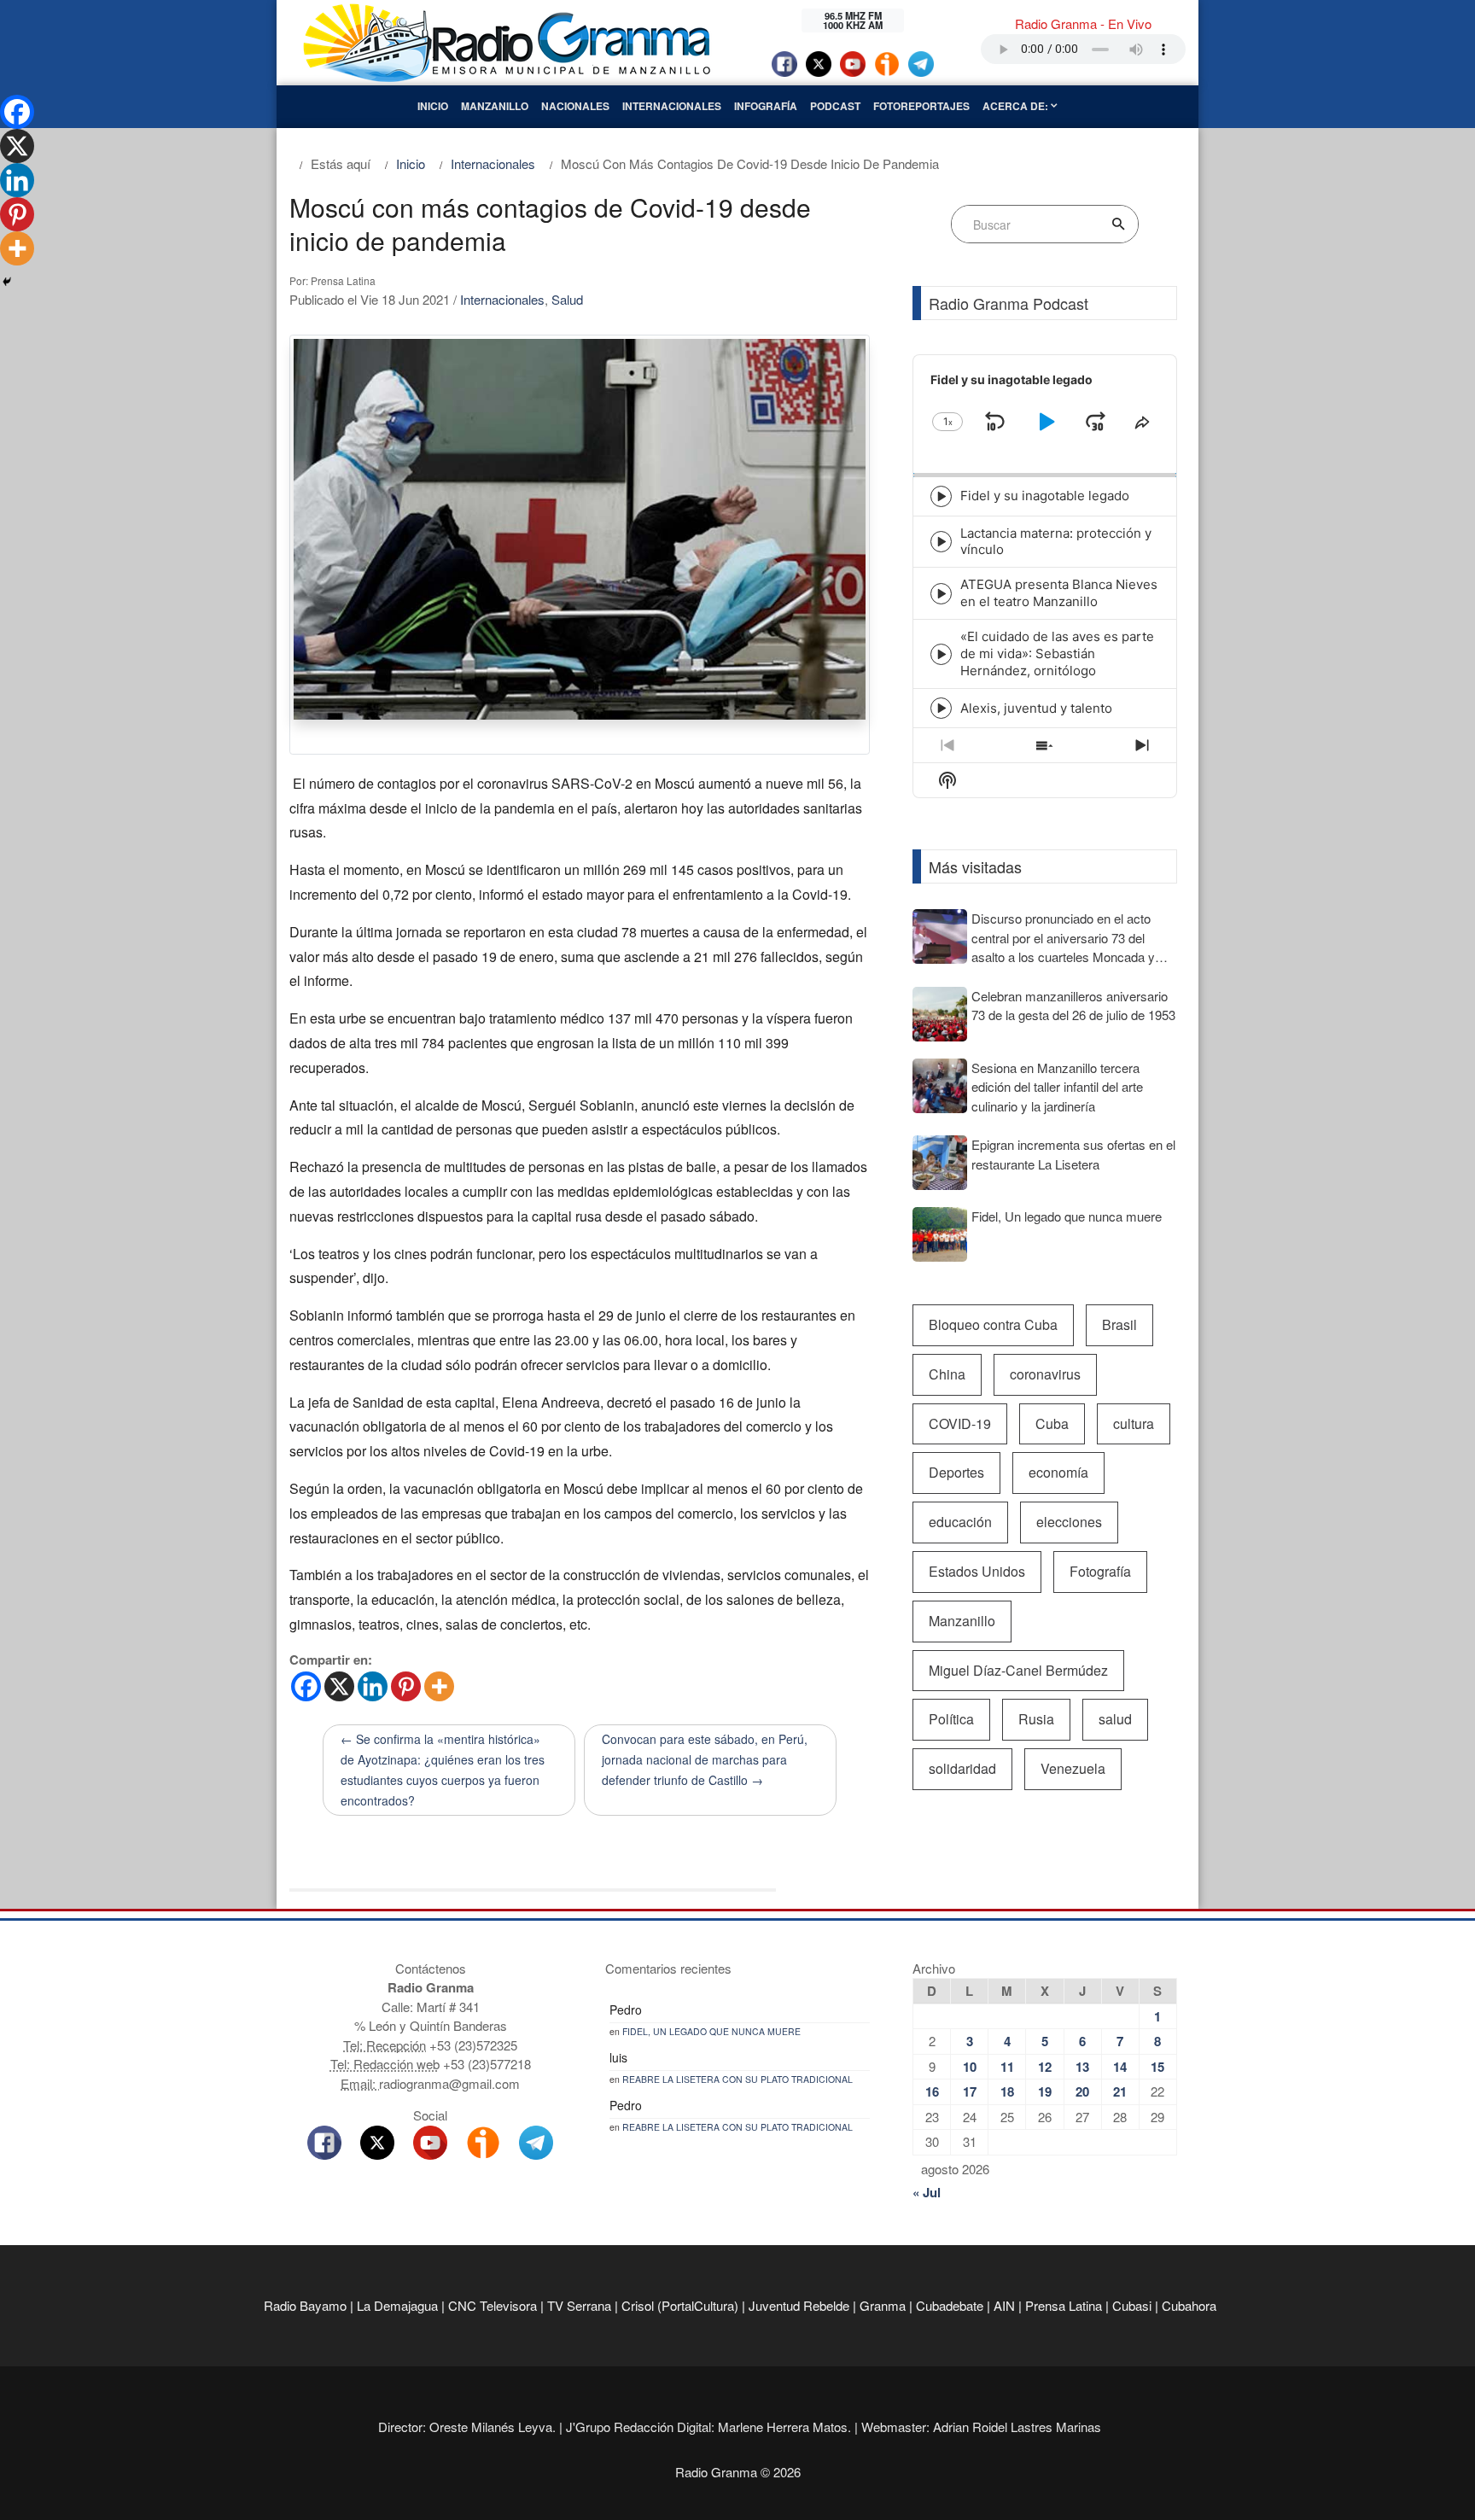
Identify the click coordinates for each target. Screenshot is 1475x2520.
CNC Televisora (493, 2305)
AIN (1004, 2305)
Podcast (835, 106)
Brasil (1119, 1324)
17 (970, 2091)
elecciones (1069, 1522)
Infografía (766, 106)
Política (951, 1719)
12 (1045, 2067)
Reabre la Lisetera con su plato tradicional (737, 2079)
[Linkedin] (373, 1686)
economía (1058, 1472)
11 (1007, 2067)
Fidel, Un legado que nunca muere (711, 2031)
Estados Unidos (977, 1571)
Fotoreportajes (921, 106)
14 (1120, 2067)
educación (960, 1522)
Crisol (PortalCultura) (680, 2305)
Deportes (956, 1472)
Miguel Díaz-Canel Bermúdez (1018, 1670)
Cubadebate (950, 2305)
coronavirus (1045, 1374)
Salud (567, 299)
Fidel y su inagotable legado (1045, 496)
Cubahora (1189, 2305)
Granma (883, 2305)
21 (1120, 2091)
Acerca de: (1017, 106)
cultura (1134, 1423)
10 (970, 2067)
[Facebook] (306, 1686)
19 (1045, 2091)
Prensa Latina (1064, 2305)
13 (1082, 2067)
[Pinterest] (406, 1686)
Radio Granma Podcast (1009, 303)
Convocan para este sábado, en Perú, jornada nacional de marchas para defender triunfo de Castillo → (705, 1759)
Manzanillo (495, 106)
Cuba (1052, 1423)
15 (1157, 2067)
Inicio (433, 106)
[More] (439, 1686)
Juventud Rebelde (799, 2305)
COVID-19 (960, 1423)
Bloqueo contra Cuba (993, 1324)
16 (932, 2091)
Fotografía (1100, 1571)
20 (1082, 2091)
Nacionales (575, 106)
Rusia (1036, 1719)
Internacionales (672, 106)
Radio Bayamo (305, 2305)
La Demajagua (397, 2305)
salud (1115, 1719)
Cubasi (1132, 2305)
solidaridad (962, 1768)
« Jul (927, 2192)
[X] (339, 1686)
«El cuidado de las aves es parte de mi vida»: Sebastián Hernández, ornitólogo (1057, 653)
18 (1007, 2091)
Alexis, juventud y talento (1036, 708)
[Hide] (7, 282)
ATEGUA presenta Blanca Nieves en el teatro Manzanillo (1059, 593)
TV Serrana (579, 2305)
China (947, 1374)
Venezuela (1073, 1768)
